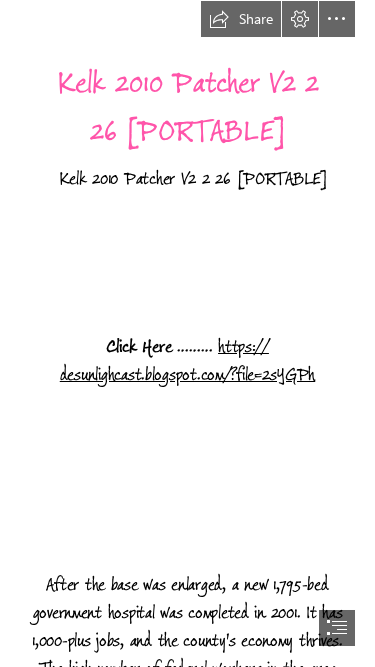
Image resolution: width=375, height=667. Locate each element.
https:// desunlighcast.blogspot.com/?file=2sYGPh (187, 361)
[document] (187, 333)
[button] (241, 19)
